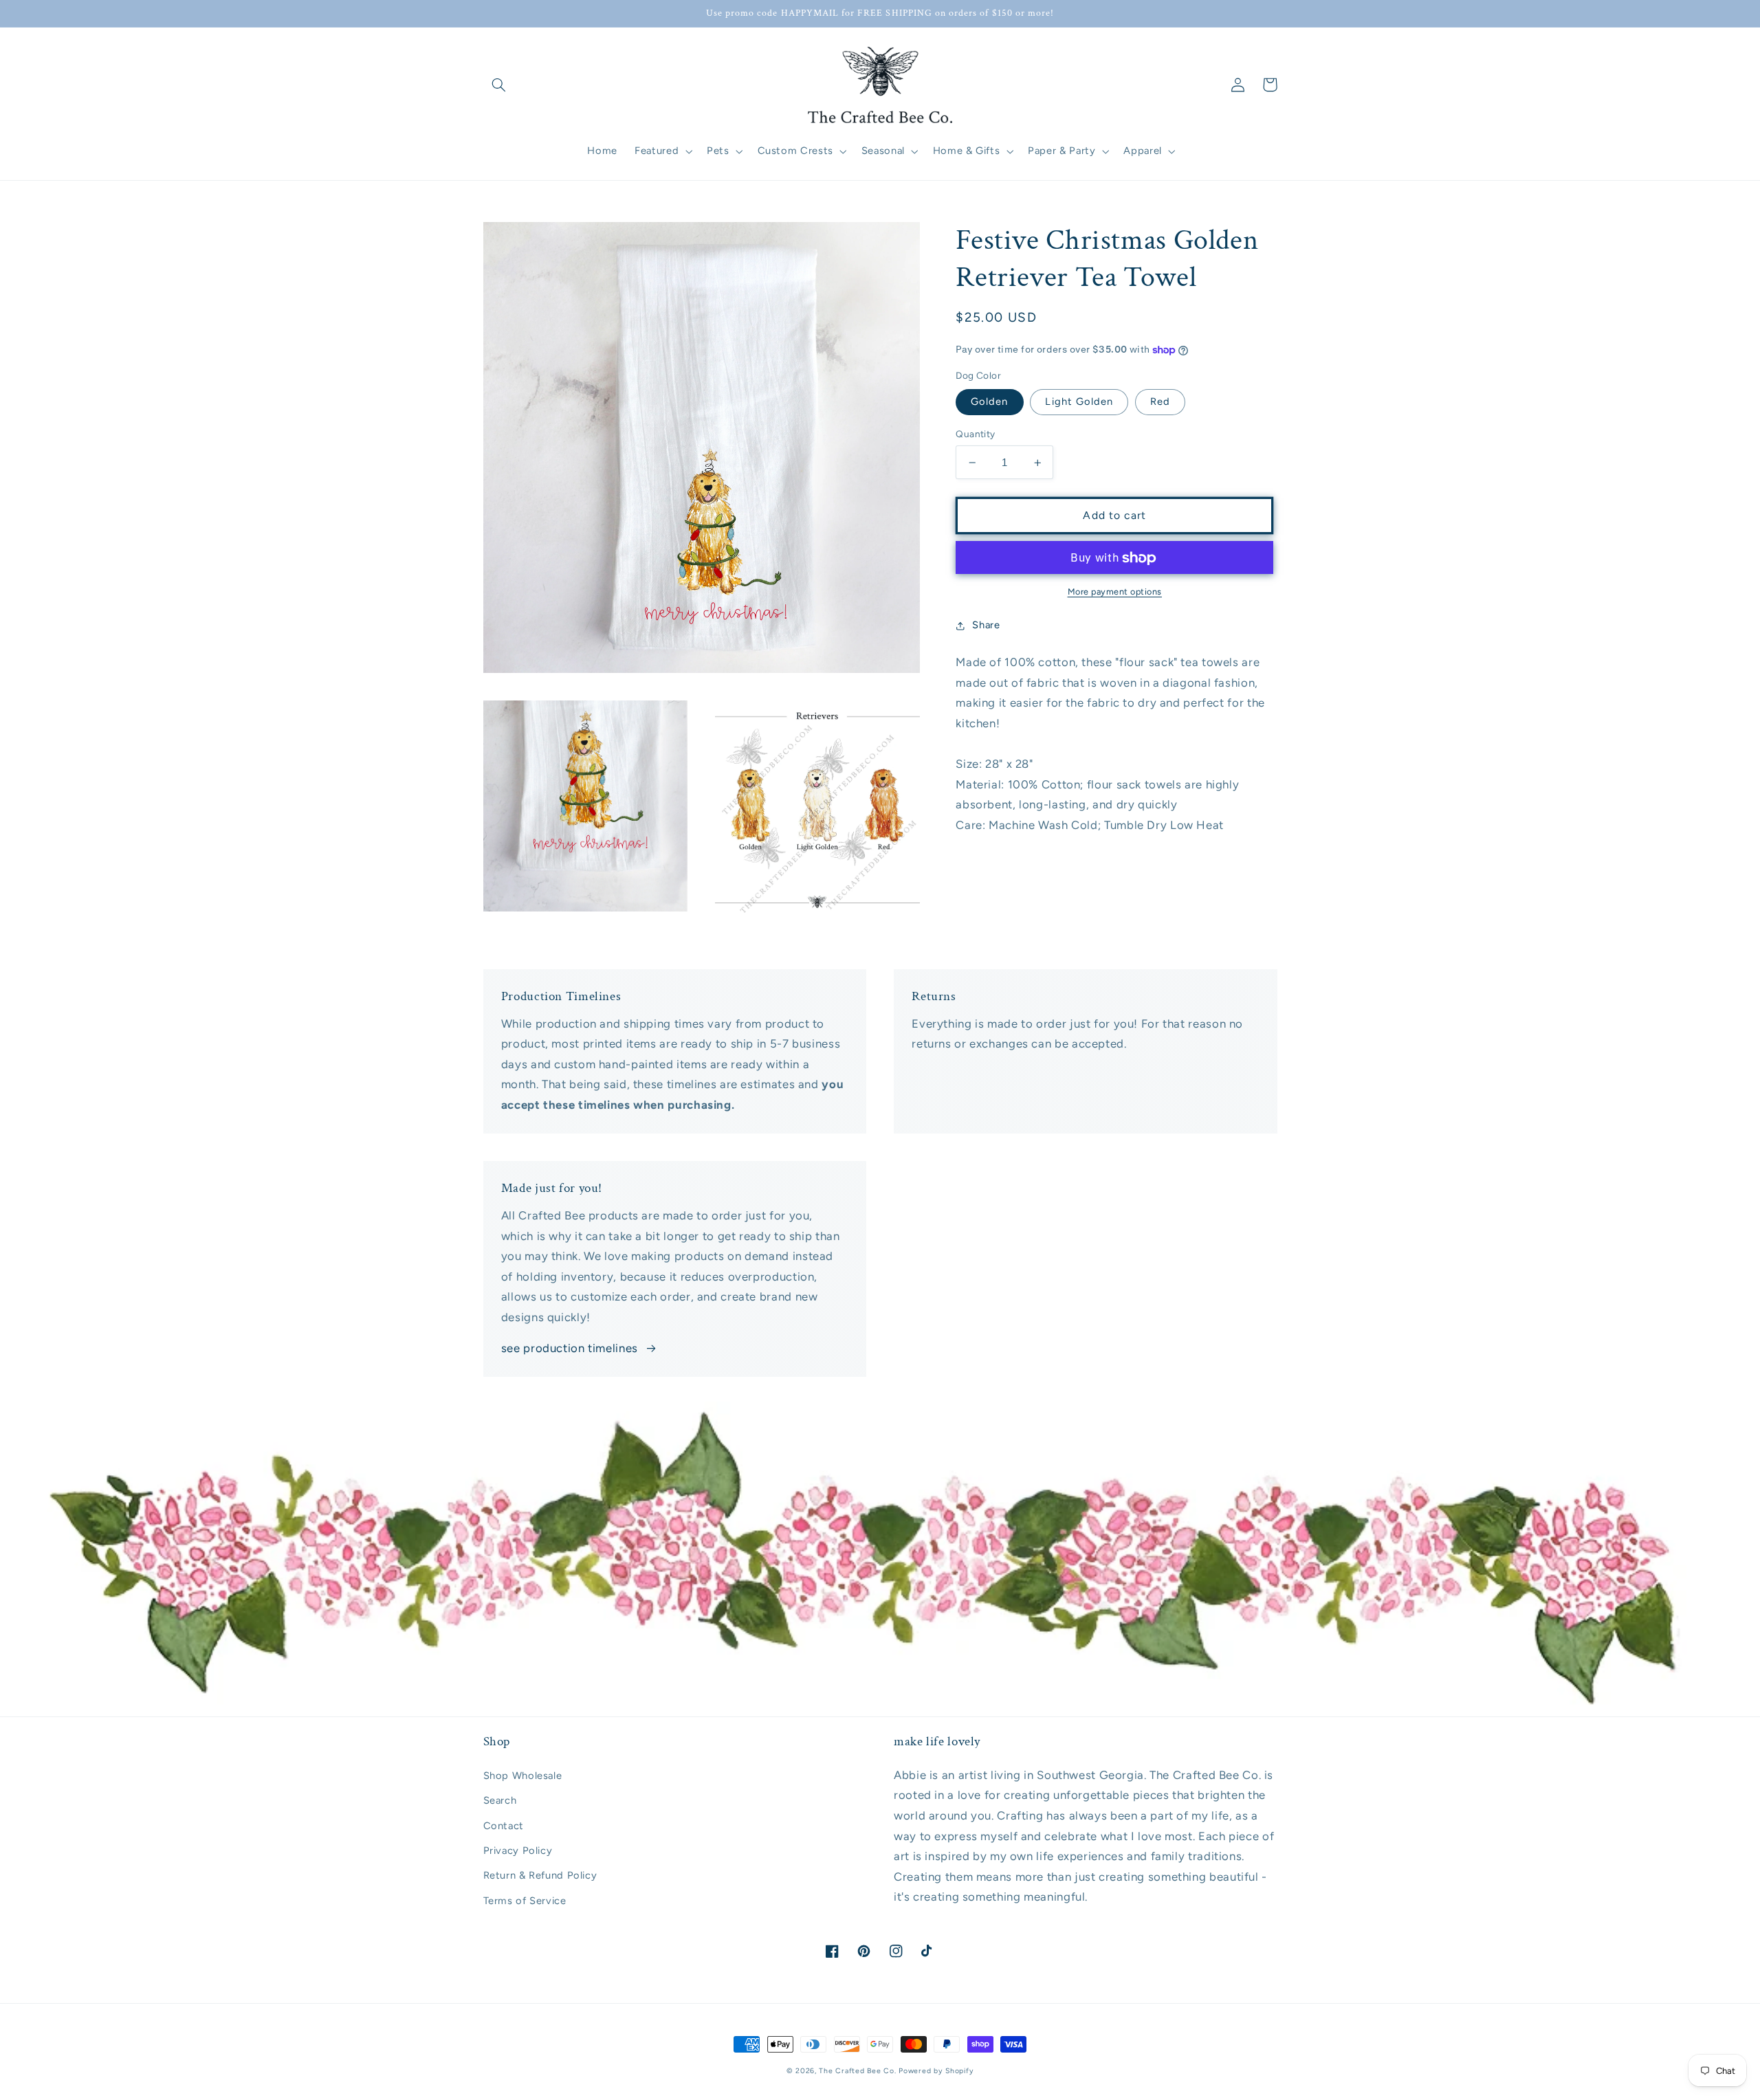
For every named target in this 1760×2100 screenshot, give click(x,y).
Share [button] (986, 625)
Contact (504, 1826)
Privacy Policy (518, 1850)
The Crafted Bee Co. (857, 2071)
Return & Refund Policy (540, 1875)
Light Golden (1079, 402)
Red (1160, 402)
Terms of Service (525, 1901)
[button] (499, 85)
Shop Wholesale (523, 1776)
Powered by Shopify (936, 2071)
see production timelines (570, 1348)
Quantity (975, 434)
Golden (989, 402)
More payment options (1115, 592)
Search (500, 1800)
